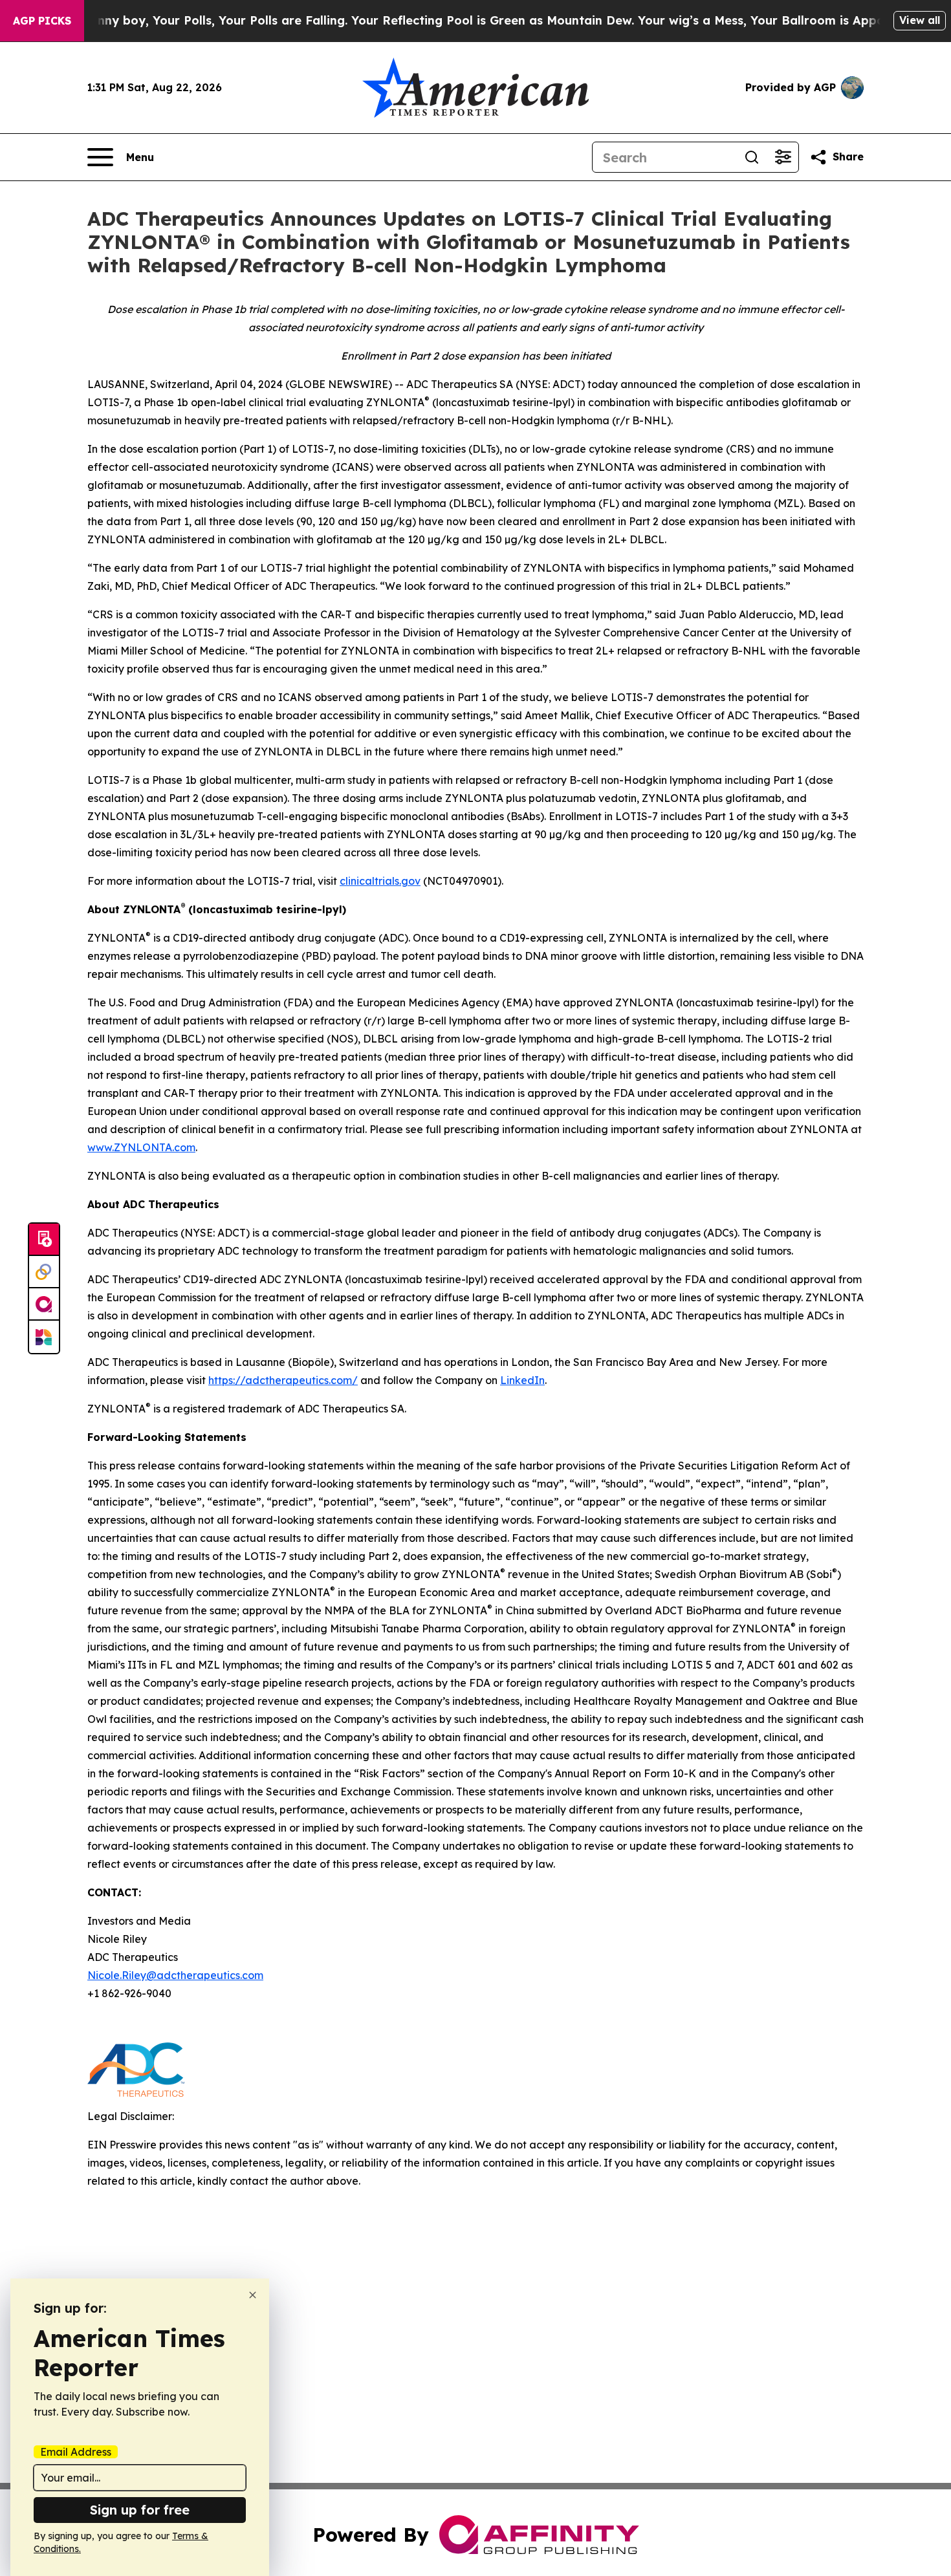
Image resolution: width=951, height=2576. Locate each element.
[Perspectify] (44, 1272)
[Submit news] (44, 1240)
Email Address (76, 2452)
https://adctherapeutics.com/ (283, 1380)
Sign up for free (140, 2510)
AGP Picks (42, 21)
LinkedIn (522, 1380)
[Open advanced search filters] (783, 157)
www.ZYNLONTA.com (141, 1147)
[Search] (752, 157)
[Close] (253, 2295)
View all (920, 20)
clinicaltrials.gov (380, 881)
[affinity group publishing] (44, 1304)
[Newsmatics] (44, 1337)
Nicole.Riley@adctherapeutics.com (175, 1975)
